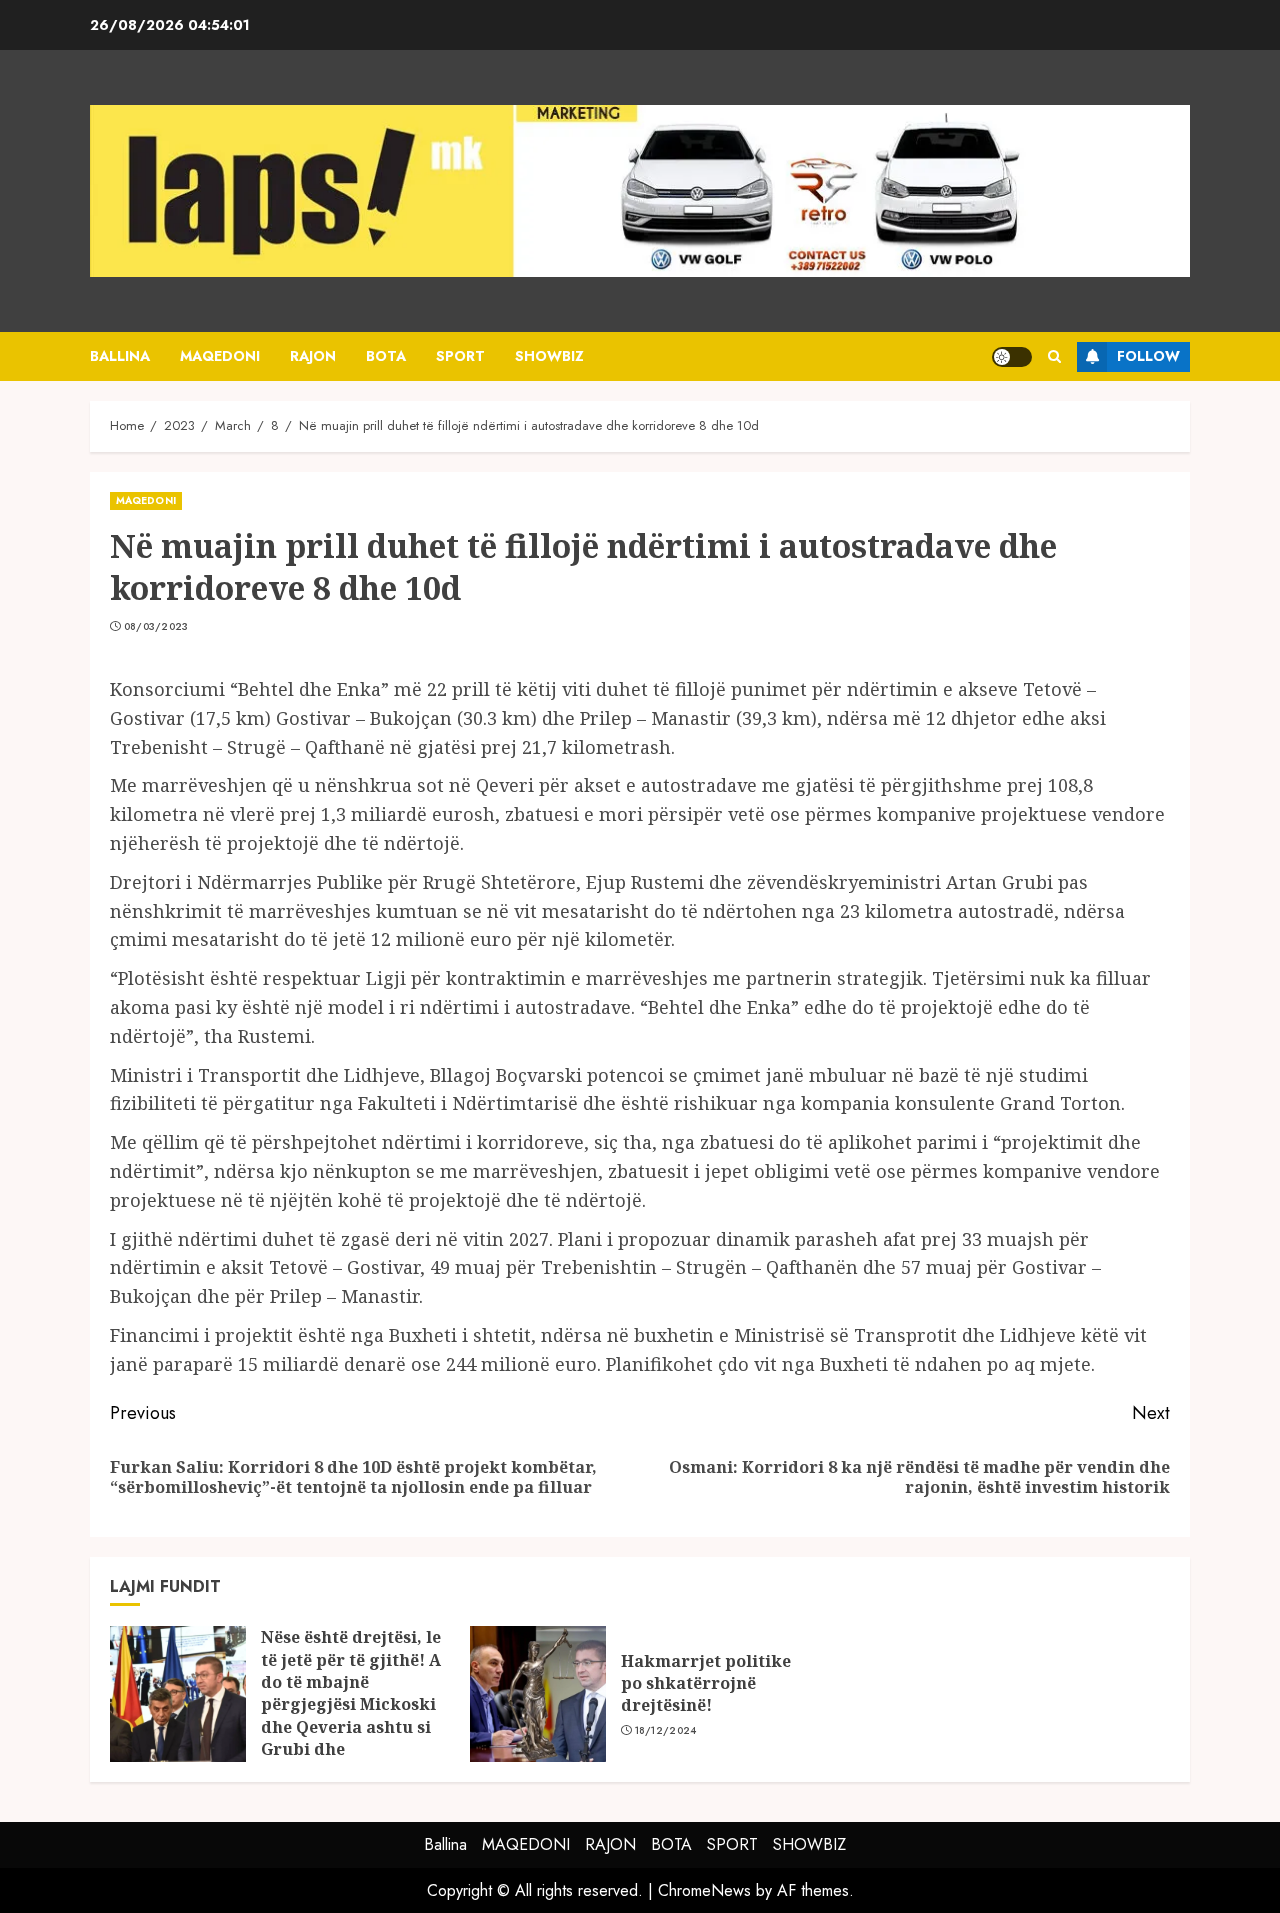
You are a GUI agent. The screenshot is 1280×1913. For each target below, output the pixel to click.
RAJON (313, 356)
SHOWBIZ (549, 356)
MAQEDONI (220, 356)
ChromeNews (704, 1890)
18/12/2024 (666, 1731)
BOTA (386, 356)
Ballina (120, 356)
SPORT (460, 356)
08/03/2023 (156, 627)
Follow (1148, 356)
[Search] (1054, 356)
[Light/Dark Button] (1012, 357)
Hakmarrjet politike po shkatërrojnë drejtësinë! (706, 1683)
